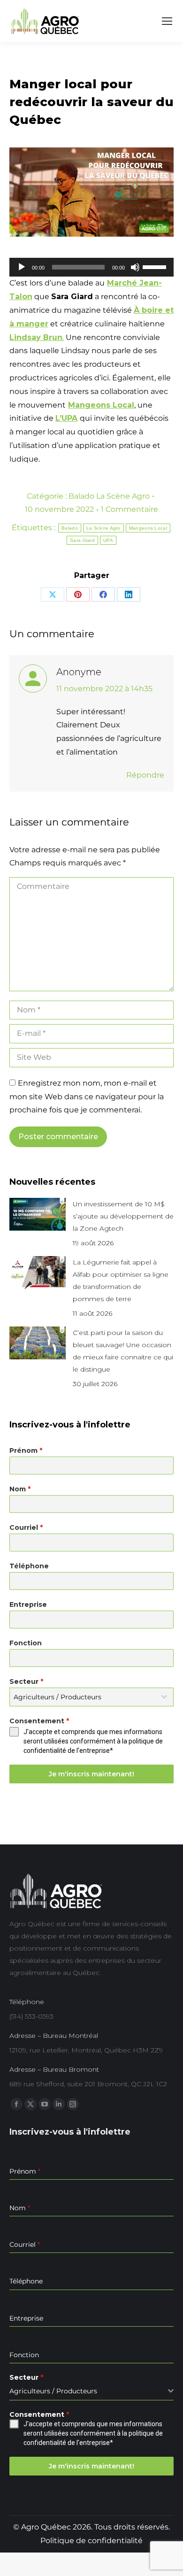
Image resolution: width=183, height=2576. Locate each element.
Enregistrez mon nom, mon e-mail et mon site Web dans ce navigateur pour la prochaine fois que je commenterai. (87, 1097)
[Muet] (135, 267)
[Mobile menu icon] (167, 21)
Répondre (145, 775)
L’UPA (66, 418)
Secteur (26, 1681)
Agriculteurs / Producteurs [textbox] (57, 1697)
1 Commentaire (130, 509)
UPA (108, 540)
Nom (20, 1489)
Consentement (39, 1721)
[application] (91, 267)
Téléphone (29, 1566)
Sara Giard (82, 540)
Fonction (26, 1643)
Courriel (26, 1527)
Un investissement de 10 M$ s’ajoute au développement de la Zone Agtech (123, 1216)
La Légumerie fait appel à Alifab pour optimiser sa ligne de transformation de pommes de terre (121, 1280)
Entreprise (28, 1604)
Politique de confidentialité (91, 2541)
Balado (70, 528)
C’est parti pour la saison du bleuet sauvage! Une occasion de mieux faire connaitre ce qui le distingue (123, 1351)
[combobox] (91, 1697)
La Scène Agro (103, 528)
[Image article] (38, 1214)
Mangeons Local (101, 405)
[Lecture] (22, 267)
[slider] (156, 266)
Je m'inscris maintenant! (91, 1774)
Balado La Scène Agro (109, 496)
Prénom (26, 1450)
